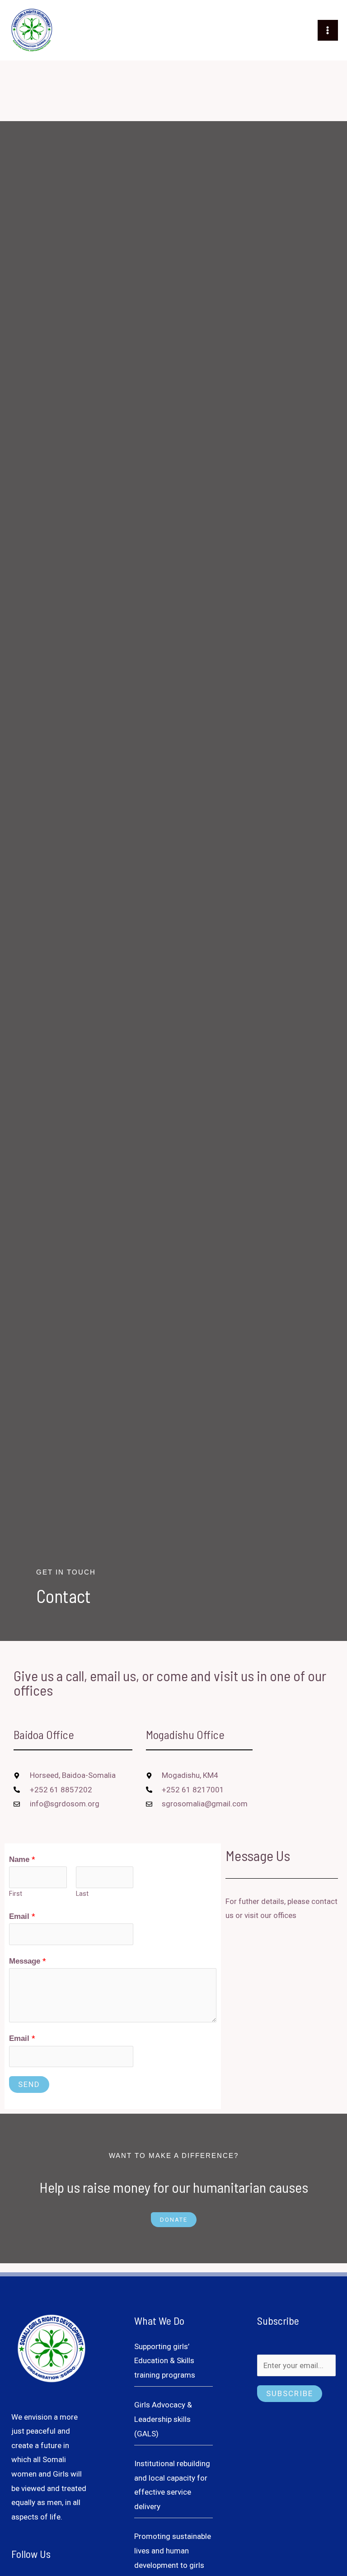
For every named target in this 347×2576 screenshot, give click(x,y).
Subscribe (290, 2393)
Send (29, 2084)
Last (82, 1894)
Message (28, 1961)
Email (22, 1916)
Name (22, 1859)
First (16, 1894)
